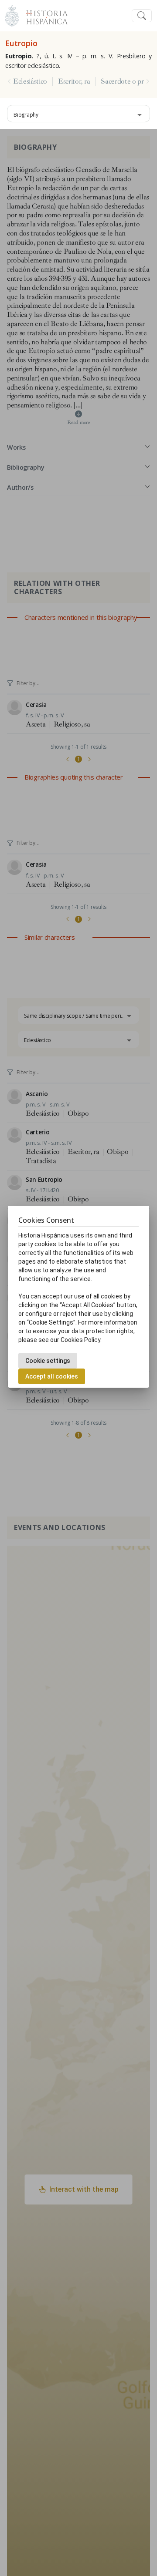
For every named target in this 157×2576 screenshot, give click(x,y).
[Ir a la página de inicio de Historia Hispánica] (43, 15)
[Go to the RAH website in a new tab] (12, 15)
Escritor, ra (74, 81)
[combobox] (78, 114)
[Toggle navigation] (142, 16)
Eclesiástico (30, 81)
